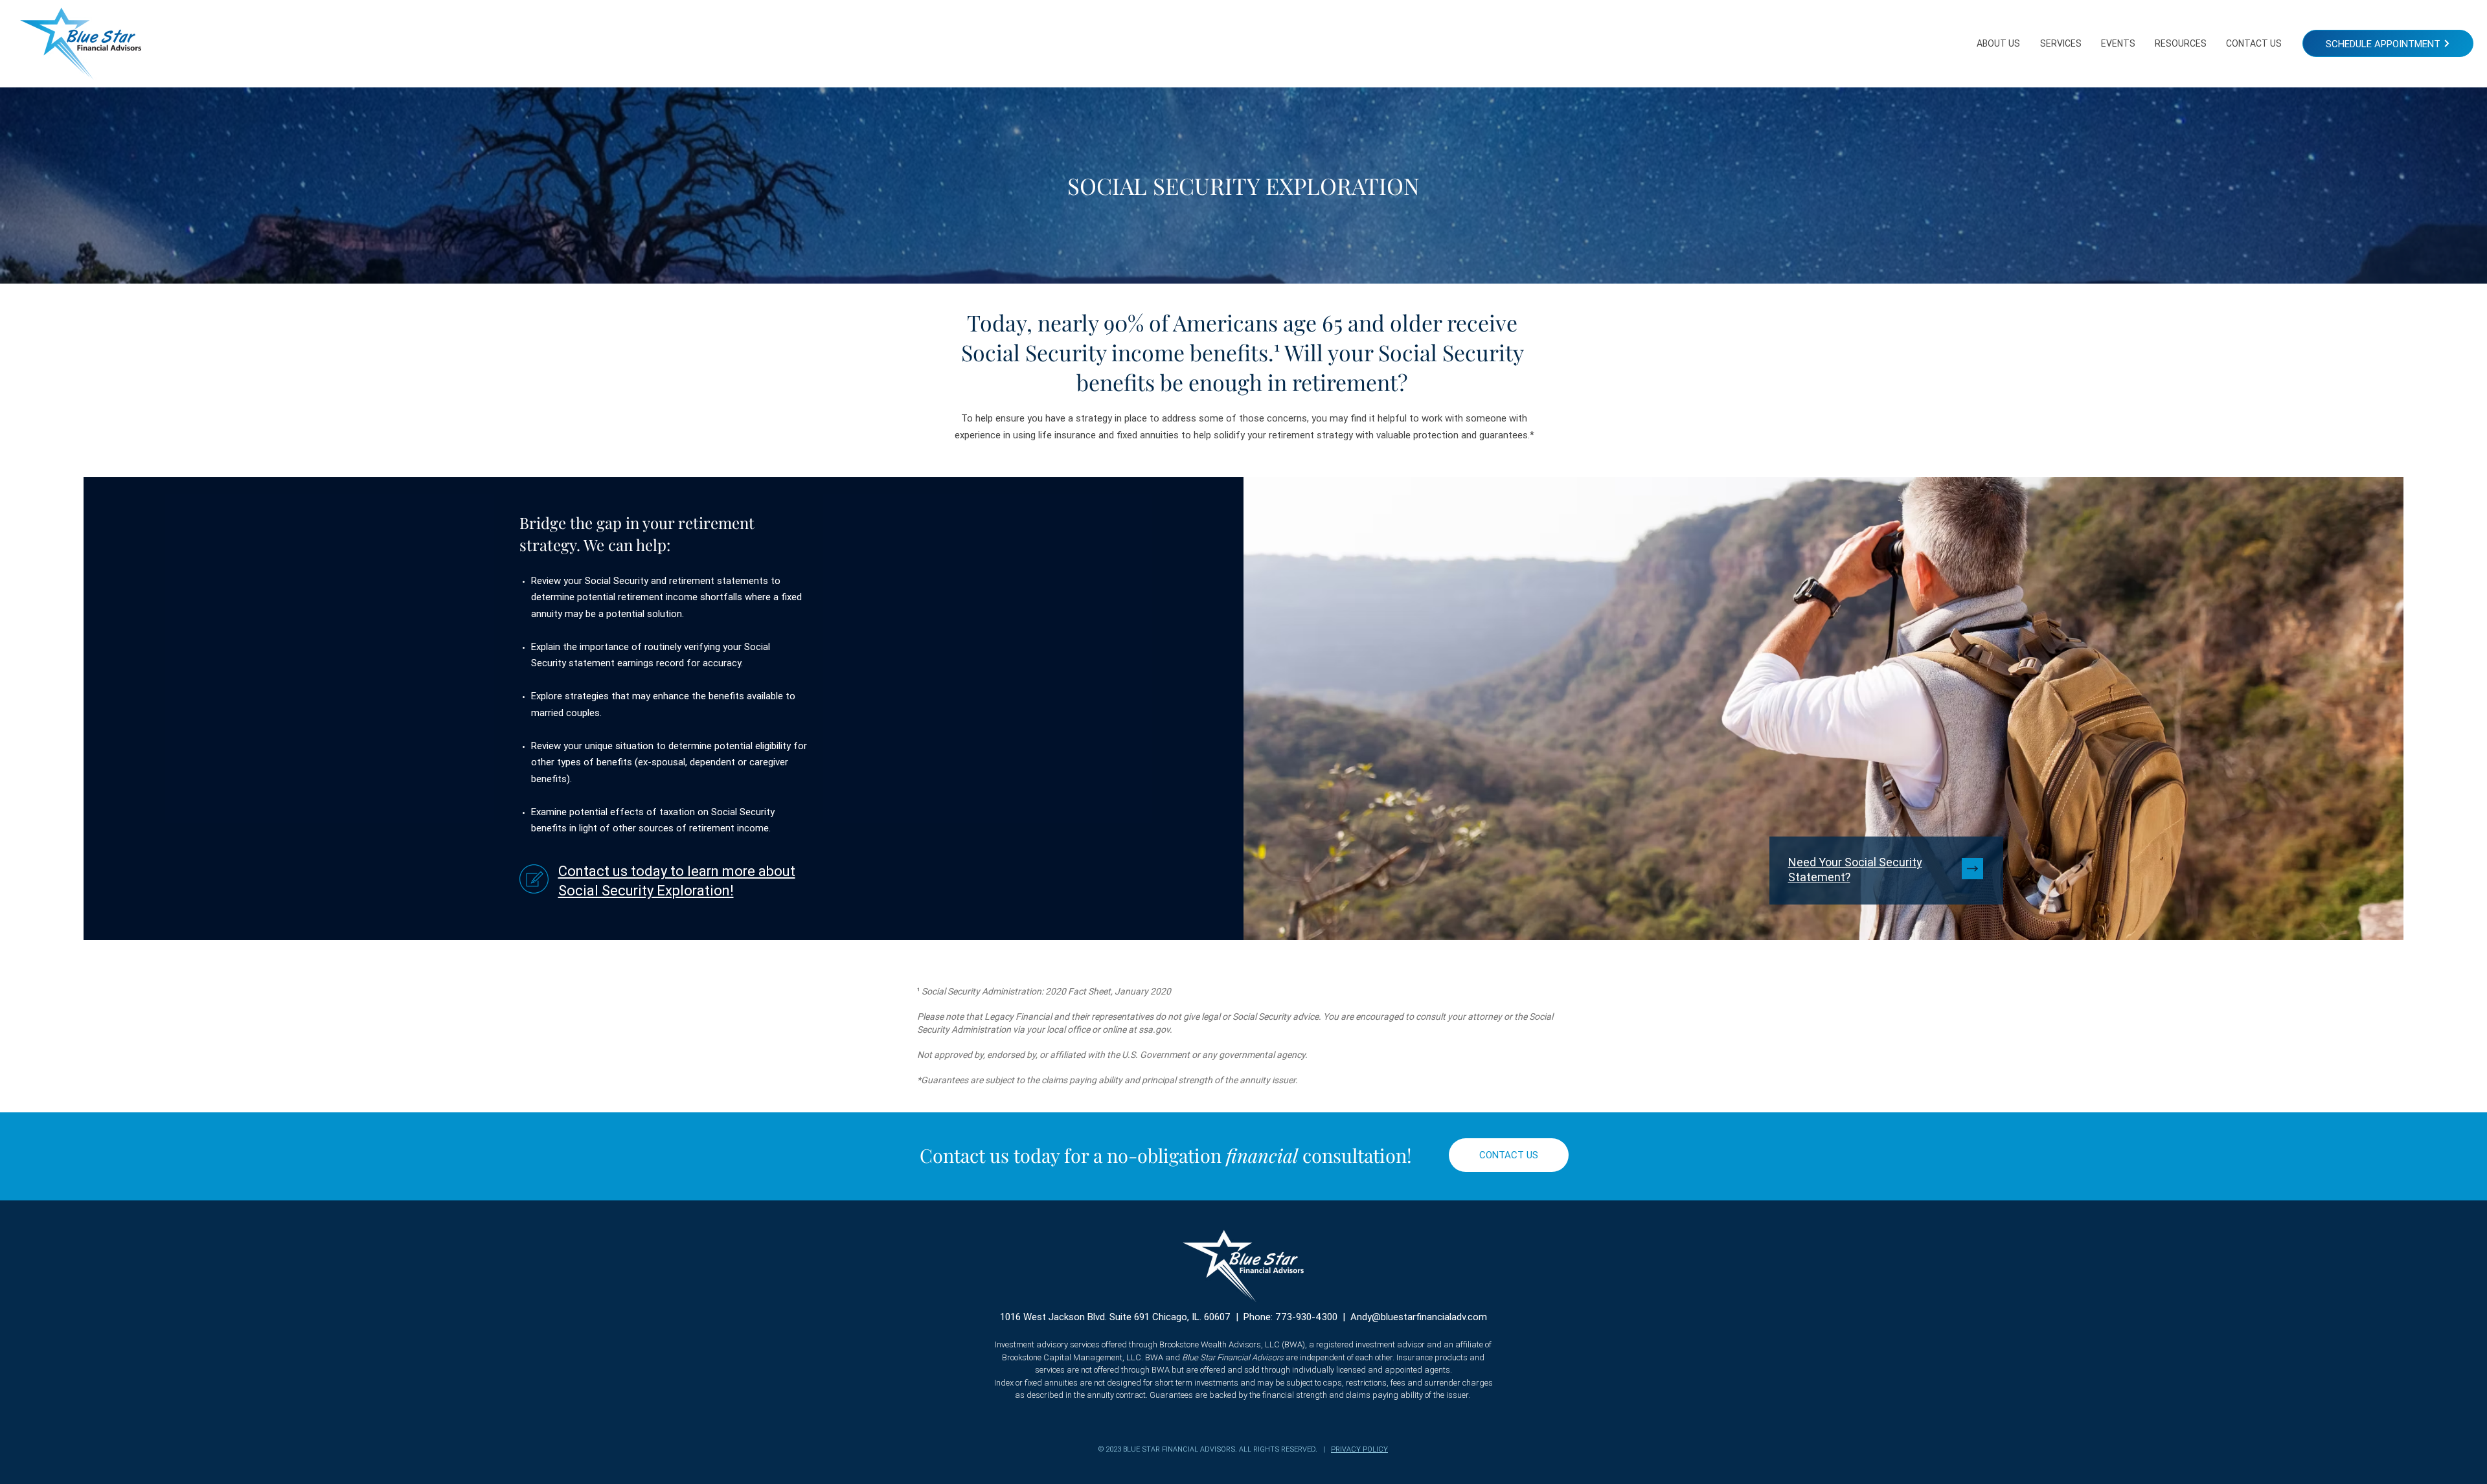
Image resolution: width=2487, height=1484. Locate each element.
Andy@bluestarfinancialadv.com (1419, 1317)
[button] (1998, 43)
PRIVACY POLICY (1359, 1449)
